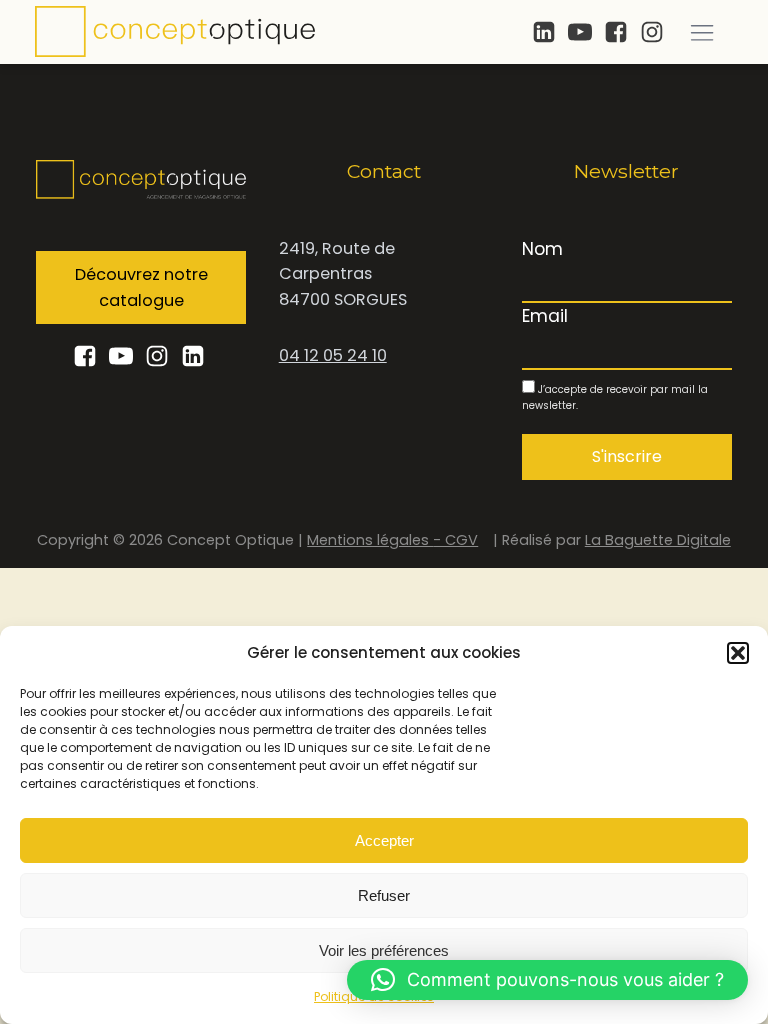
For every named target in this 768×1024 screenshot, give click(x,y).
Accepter (384, 840)
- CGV (455, 540)
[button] (738, 653)
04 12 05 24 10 (333, 355)
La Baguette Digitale (658, 540)
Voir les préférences (384, 950)
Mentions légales (370, 540)
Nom (542, 249)
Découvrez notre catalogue (141, 287)
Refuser (384, 895)
